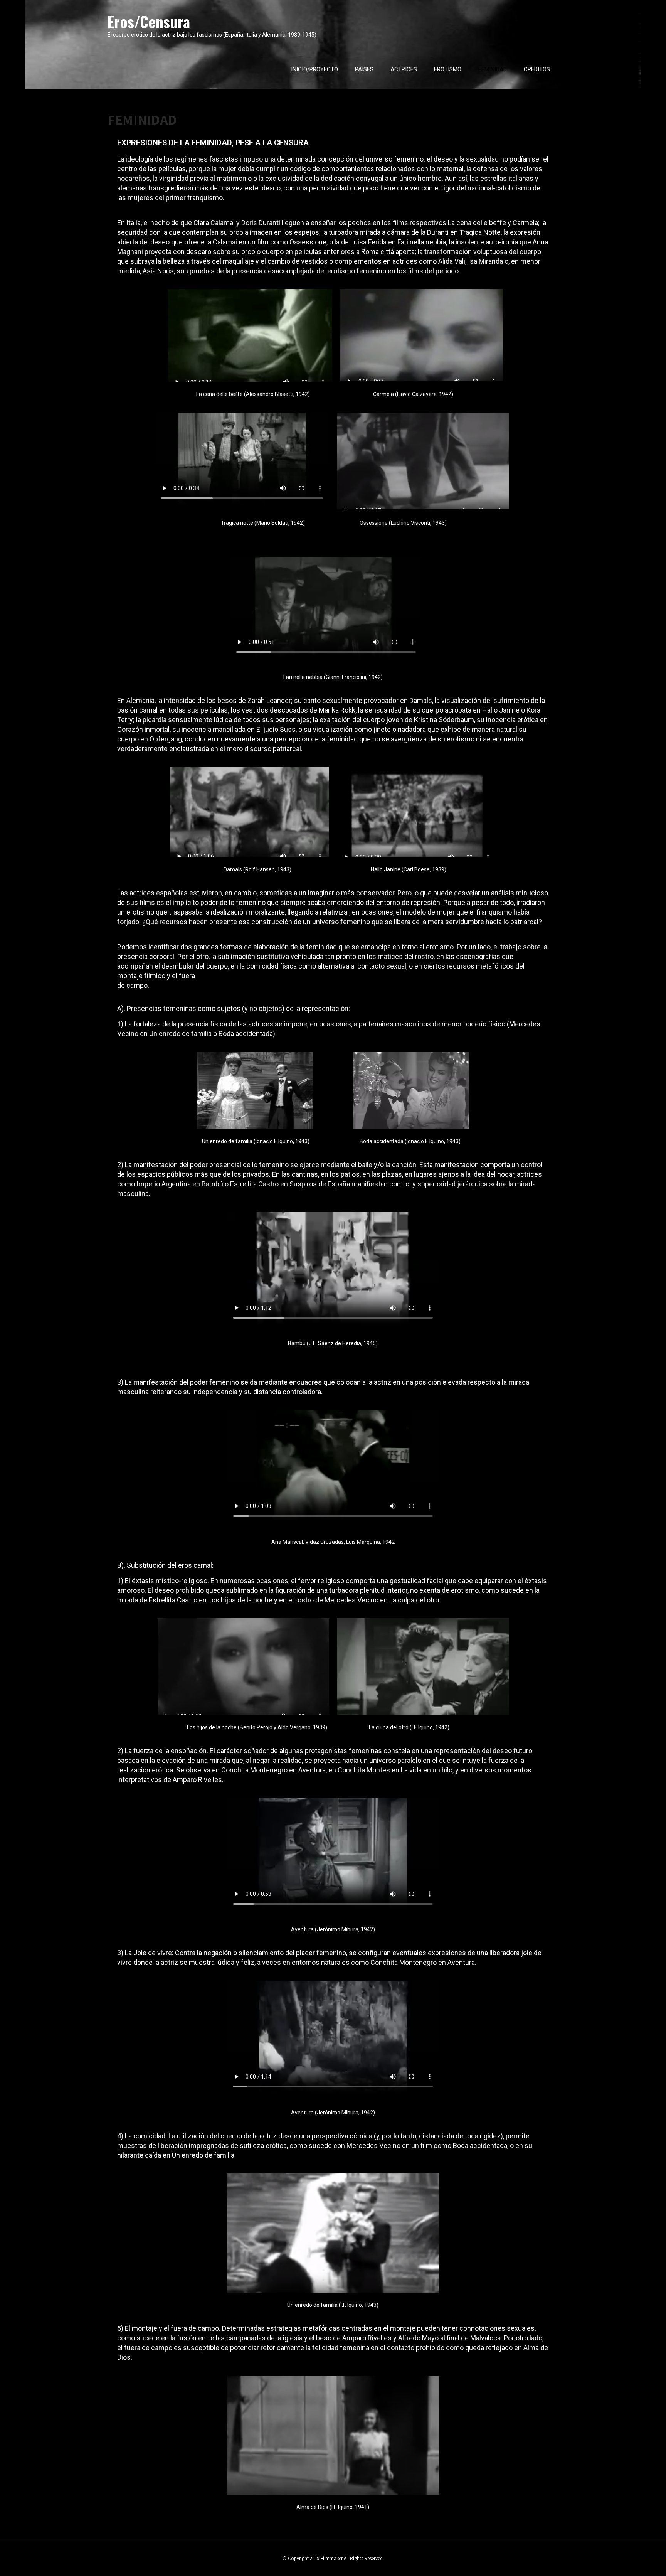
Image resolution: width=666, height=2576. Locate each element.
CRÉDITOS (537, 69)
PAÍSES (364, 69)
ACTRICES (404, 69)
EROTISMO (448, 69)
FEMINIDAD (493, 69)
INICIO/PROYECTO (314, 69)
